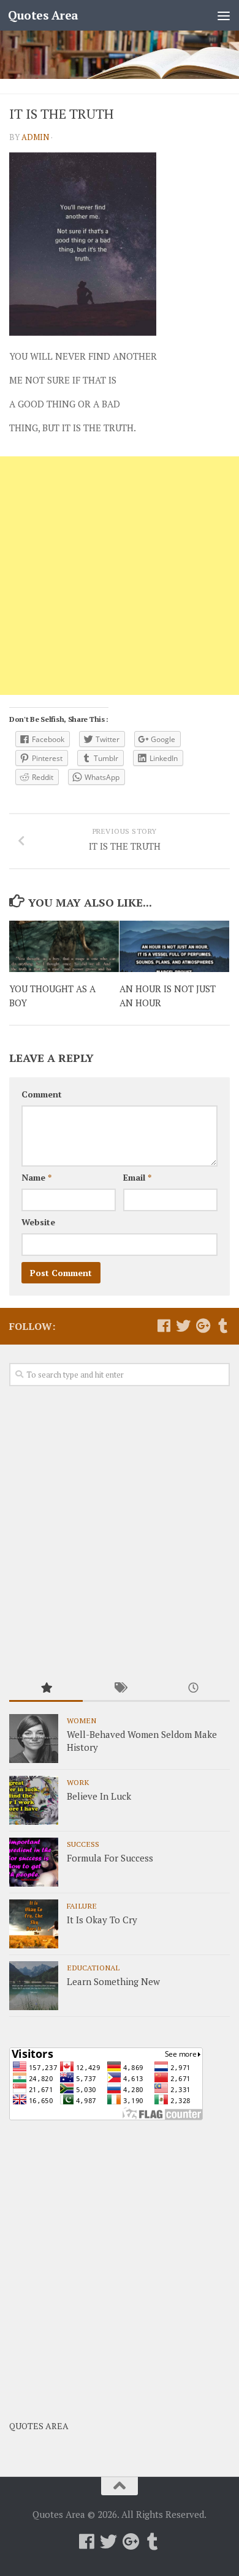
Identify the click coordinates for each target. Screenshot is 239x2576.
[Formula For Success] (34, 1862)
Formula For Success (110, 1858)
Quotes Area (43, 15)
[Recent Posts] (193, 1689)
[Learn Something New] (34, 1986)
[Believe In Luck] (34, 1800)
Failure (82, 1906)
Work (78, 1782)
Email (137, 1177)
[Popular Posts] (46, 1689)
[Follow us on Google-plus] (203, 1326)
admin (35, 137)
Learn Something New (113, 1981)
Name (36, 1177)
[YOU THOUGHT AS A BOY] (64, 947)
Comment (42, 1094)
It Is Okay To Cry (102, 1920)
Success (83, 1844)
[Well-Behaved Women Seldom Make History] (34, 1739)
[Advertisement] (120, 576)
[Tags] (120, 1689)
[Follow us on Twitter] (183, 1326)
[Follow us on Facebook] (164, 1326)
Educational (93, 1967)
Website (38, 1222)
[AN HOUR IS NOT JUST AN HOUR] (174, 947)
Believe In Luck (99, 1796)
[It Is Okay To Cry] (34, 1924)
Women (82, 1720)
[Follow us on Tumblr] (222, 1326)
